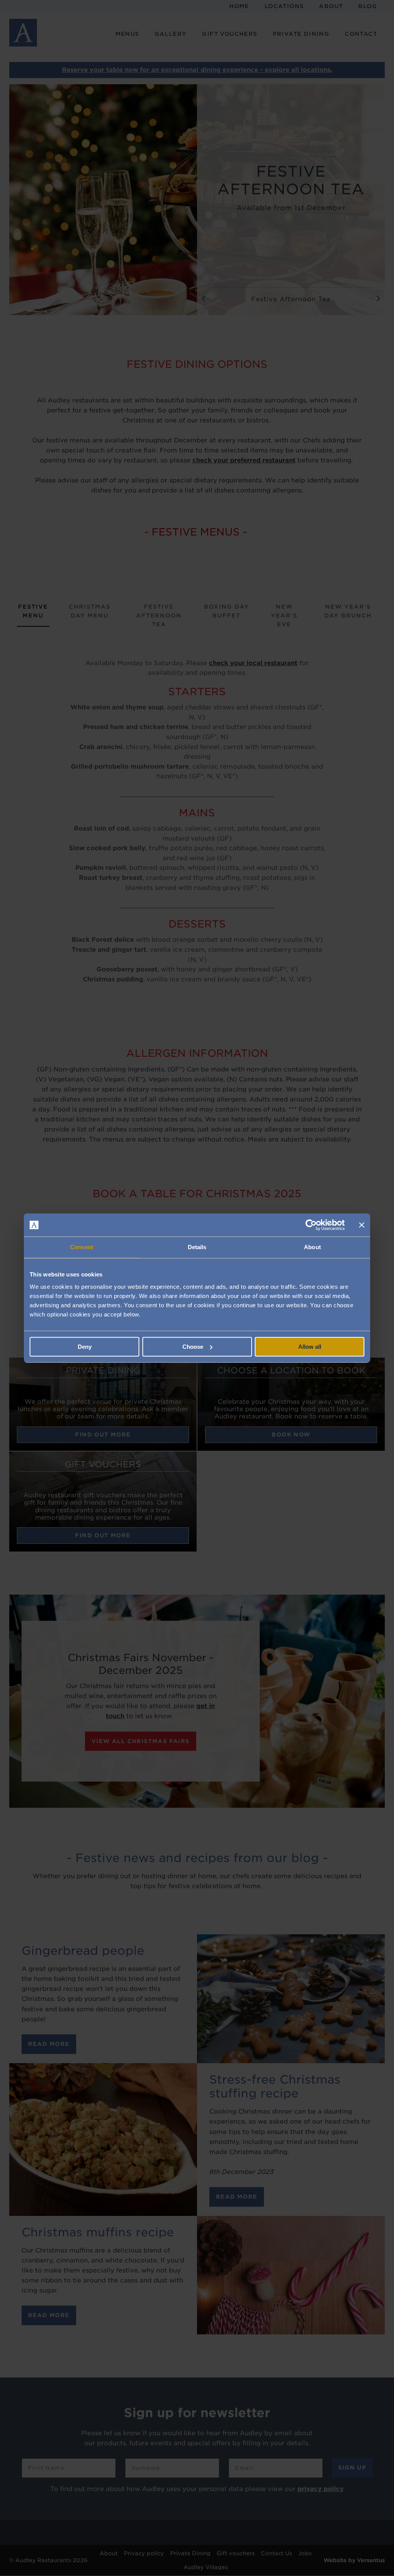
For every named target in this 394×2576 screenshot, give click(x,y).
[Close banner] (362, 1225)
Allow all (310, 1347)
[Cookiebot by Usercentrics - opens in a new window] (311, 1225)
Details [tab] (197, 1247)
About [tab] (312, 1247)
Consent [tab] (82, 1247)
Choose (193, 1347)
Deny (85, 1347)
